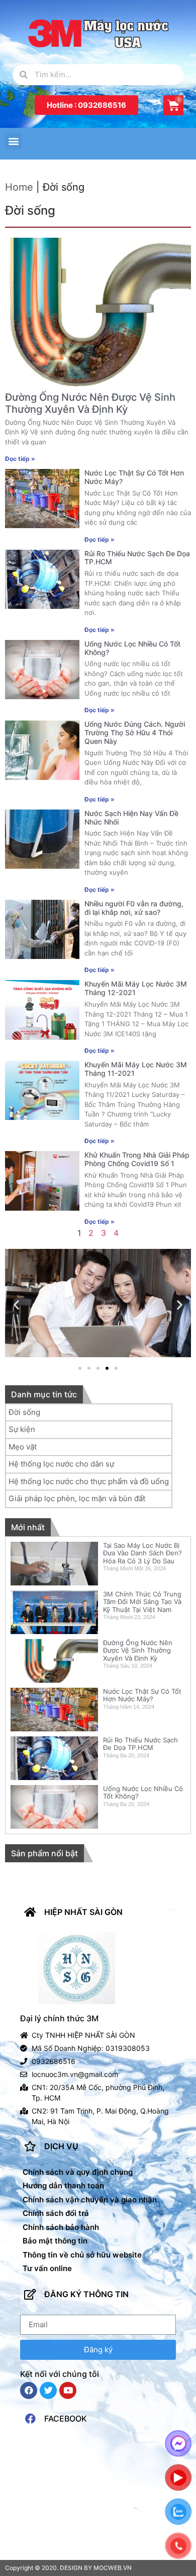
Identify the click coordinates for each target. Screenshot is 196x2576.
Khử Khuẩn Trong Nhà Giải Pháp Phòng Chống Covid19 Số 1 (137, 1159)
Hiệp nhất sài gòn (83, 1912)
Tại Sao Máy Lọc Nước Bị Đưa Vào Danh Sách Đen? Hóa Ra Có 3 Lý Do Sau (142, 1553)
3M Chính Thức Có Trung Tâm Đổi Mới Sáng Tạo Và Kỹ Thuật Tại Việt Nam (142, 1602)
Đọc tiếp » (20, 459)
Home (19, 187)
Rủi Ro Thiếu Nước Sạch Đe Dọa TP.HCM (137, 558)
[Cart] (173, 105)
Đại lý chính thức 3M (59, 2018)
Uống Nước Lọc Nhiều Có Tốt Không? (132, 648)
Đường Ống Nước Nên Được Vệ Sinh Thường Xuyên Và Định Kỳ (90, 403)
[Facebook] (29, 2390)
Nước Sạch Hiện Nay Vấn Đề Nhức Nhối (131, 818)
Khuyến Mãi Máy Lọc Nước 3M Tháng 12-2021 (136, 988)
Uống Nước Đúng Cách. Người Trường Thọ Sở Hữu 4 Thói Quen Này (135, 733)
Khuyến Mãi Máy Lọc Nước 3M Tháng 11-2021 (136, 1069)
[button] (86, 105)
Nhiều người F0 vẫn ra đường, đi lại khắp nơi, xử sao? (134, 908)
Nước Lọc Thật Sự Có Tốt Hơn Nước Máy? (134, 477)
